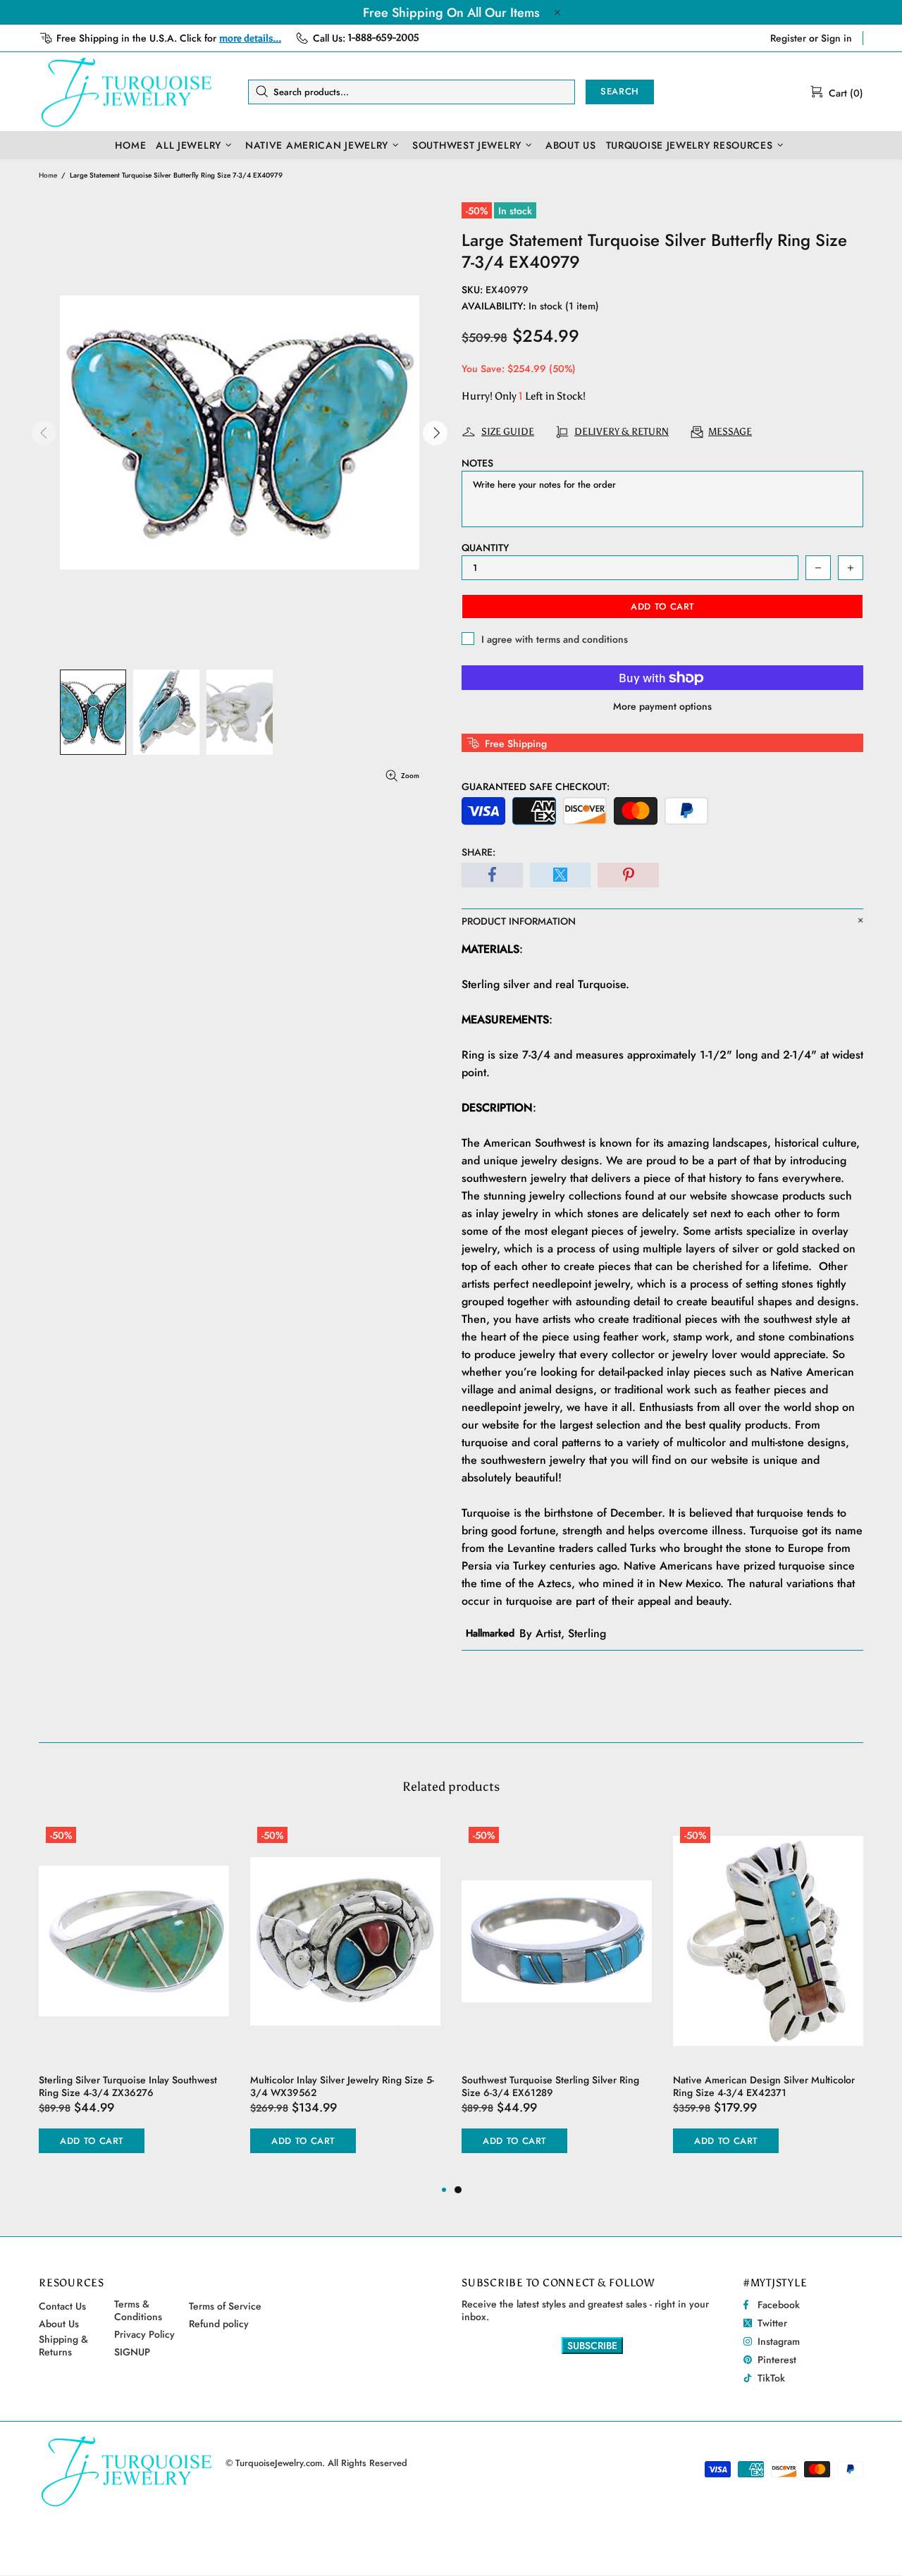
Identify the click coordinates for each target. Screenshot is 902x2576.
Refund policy (219, 2324)
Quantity (485, 548)
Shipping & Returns (63, 2346)
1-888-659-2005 (384, 38)
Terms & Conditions (138, 2310)
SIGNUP (132, 2352)
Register (788, 38)
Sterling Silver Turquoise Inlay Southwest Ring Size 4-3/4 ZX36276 (128, 2086)
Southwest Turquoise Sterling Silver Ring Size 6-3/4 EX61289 (550, 2086)
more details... (250, 38)
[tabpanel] (557, 2001)
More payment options (662, 706)
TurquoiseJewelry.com (127, 92)
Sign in (836, 38)
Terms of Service (225, 2306)
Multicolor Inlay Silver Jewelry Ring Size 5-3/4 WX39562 (342, 2086)
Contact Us (62, 2306)
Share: (478, 852)
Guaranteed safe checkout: (536, 787)
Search (620, 91)
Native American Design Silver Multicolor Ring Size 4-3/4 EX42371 (764, 2086)
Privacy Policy (144, 2334)
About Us (59, 2324)
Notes (477, 463)
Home (48, 175)
